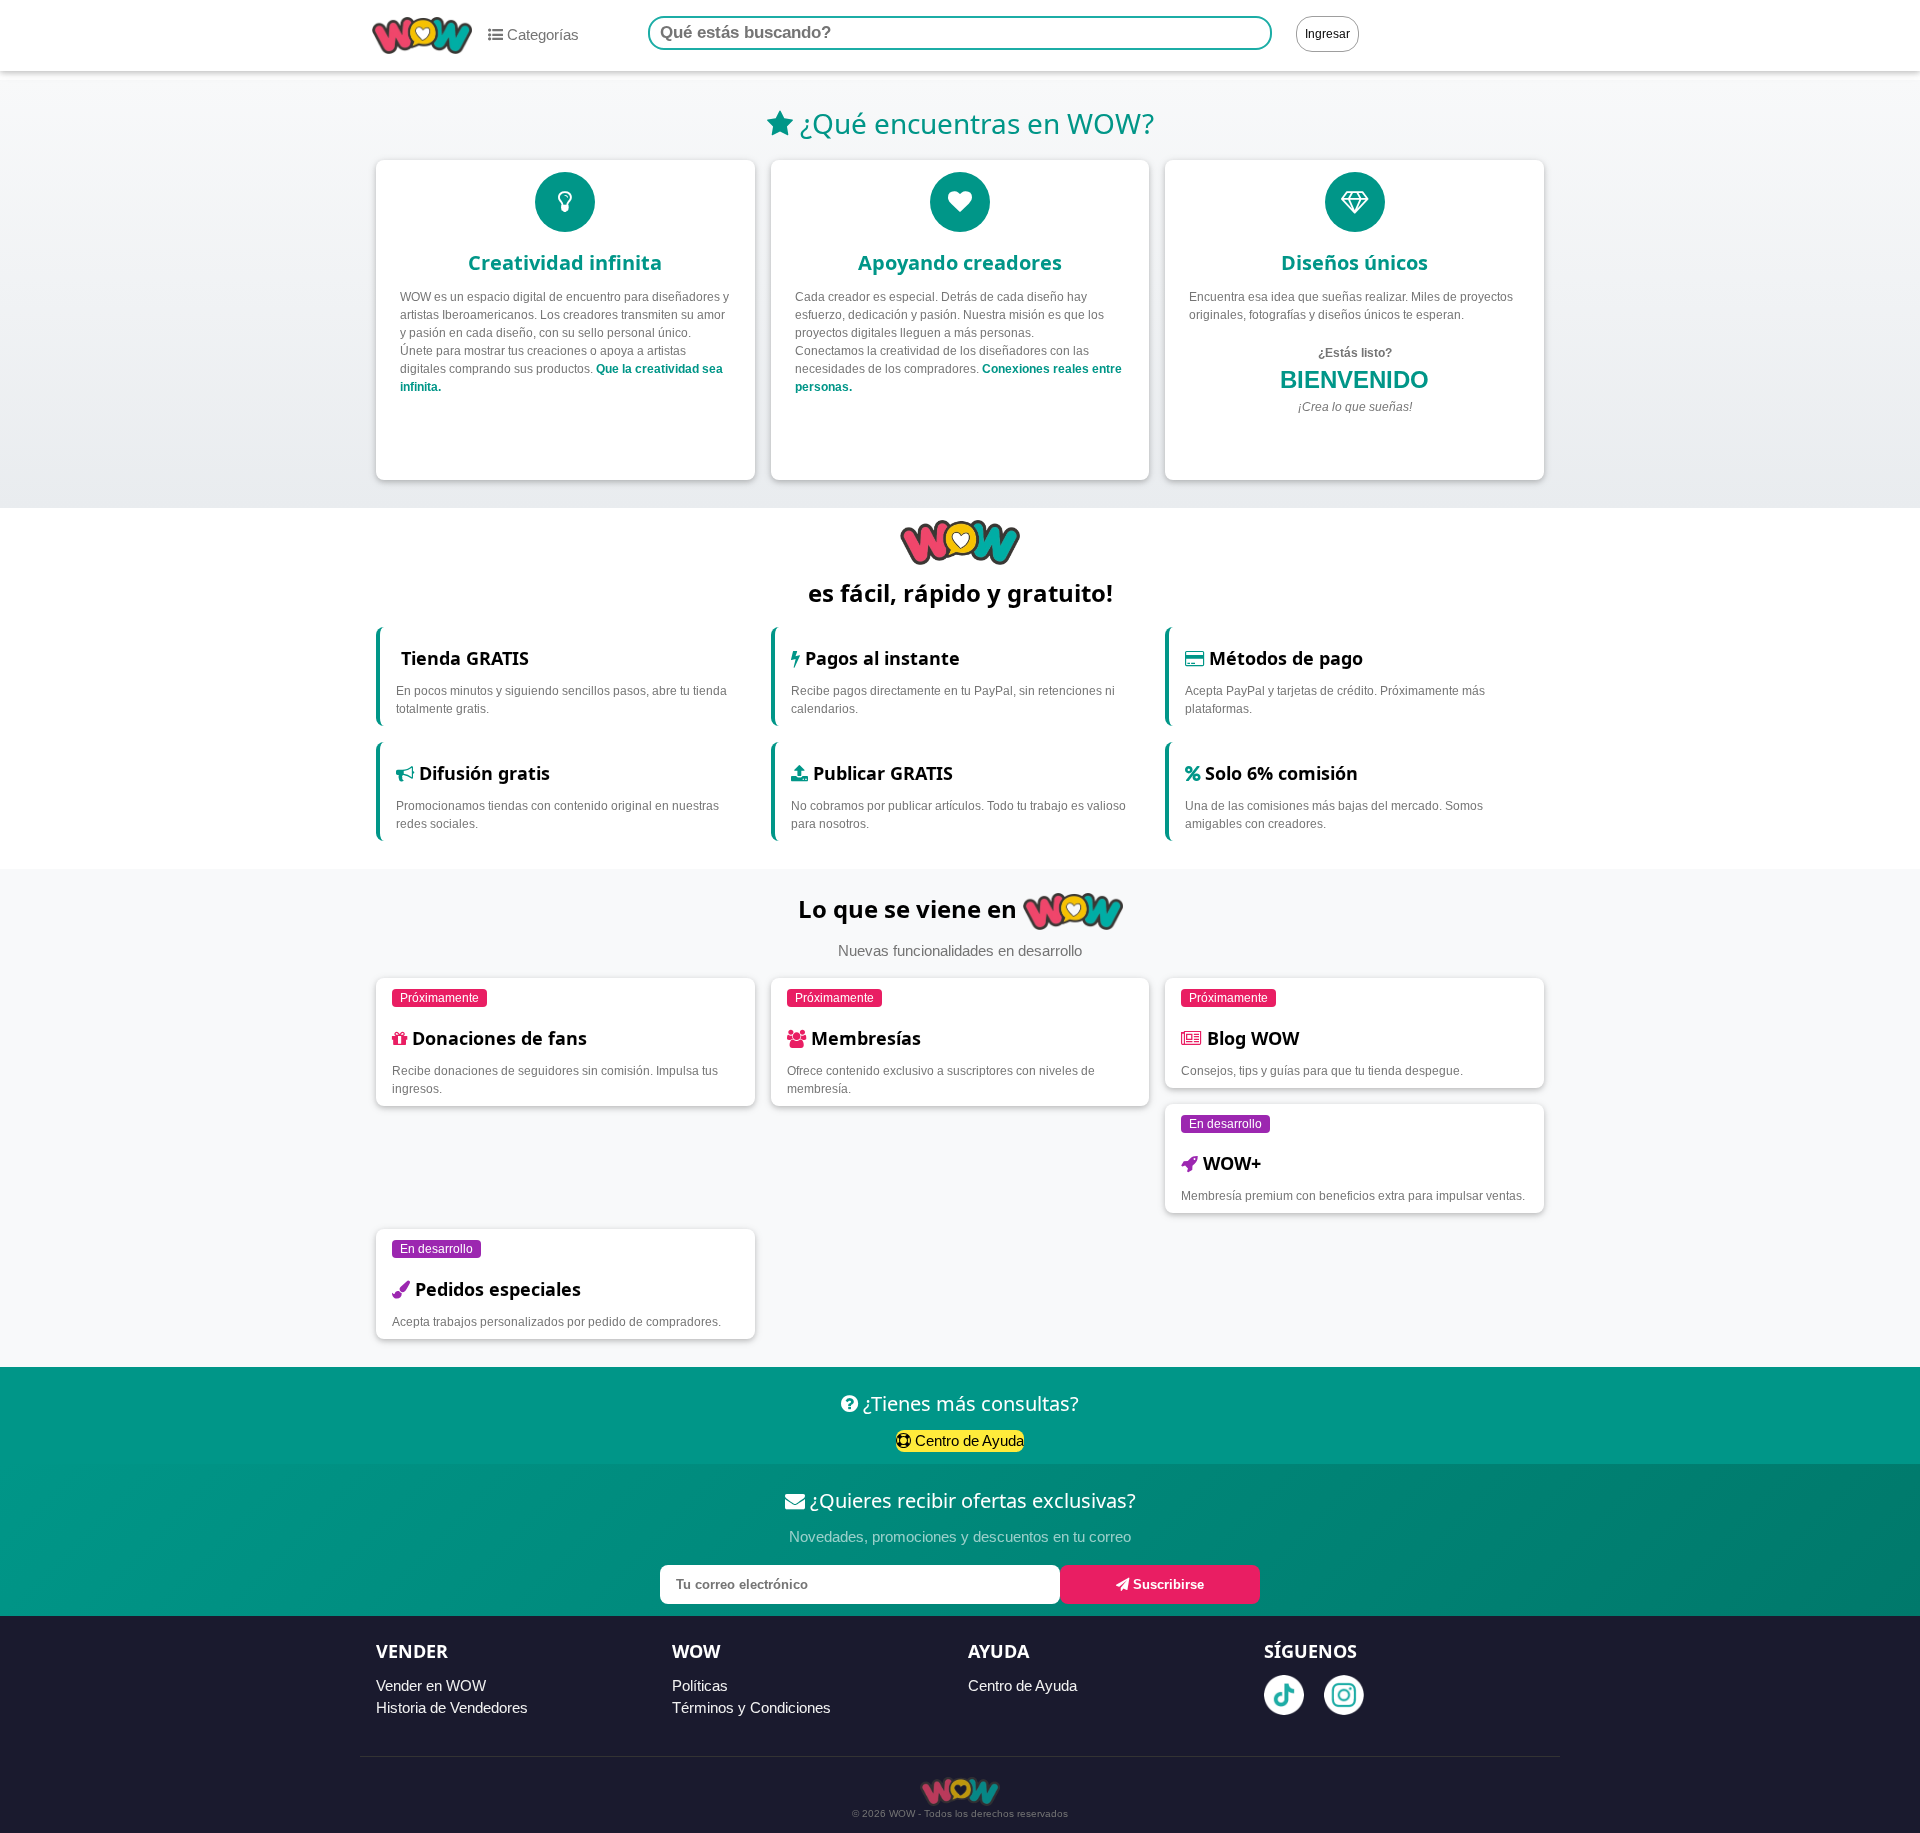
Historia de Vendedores (452, 1707)
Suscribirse (1166, 1584)
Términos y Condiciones (751, 1707)
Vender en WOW (431, 1685)
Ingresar (1327, 34)
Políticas (700, 1685)
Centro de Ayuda (967, 1440)
